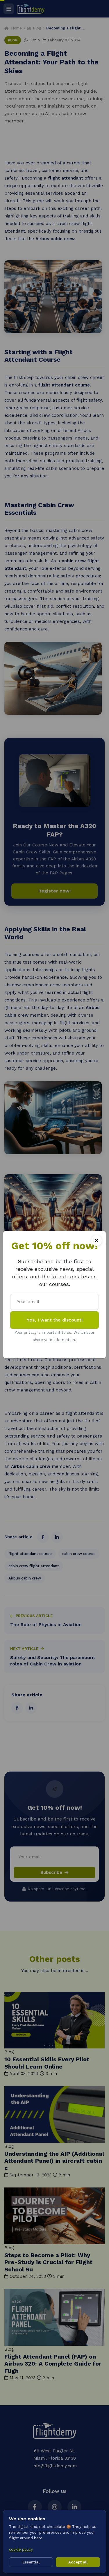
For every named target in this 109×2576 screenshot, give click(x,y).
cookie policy (21, 2549)
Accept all (78, 2562)
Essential (31, 2562)
